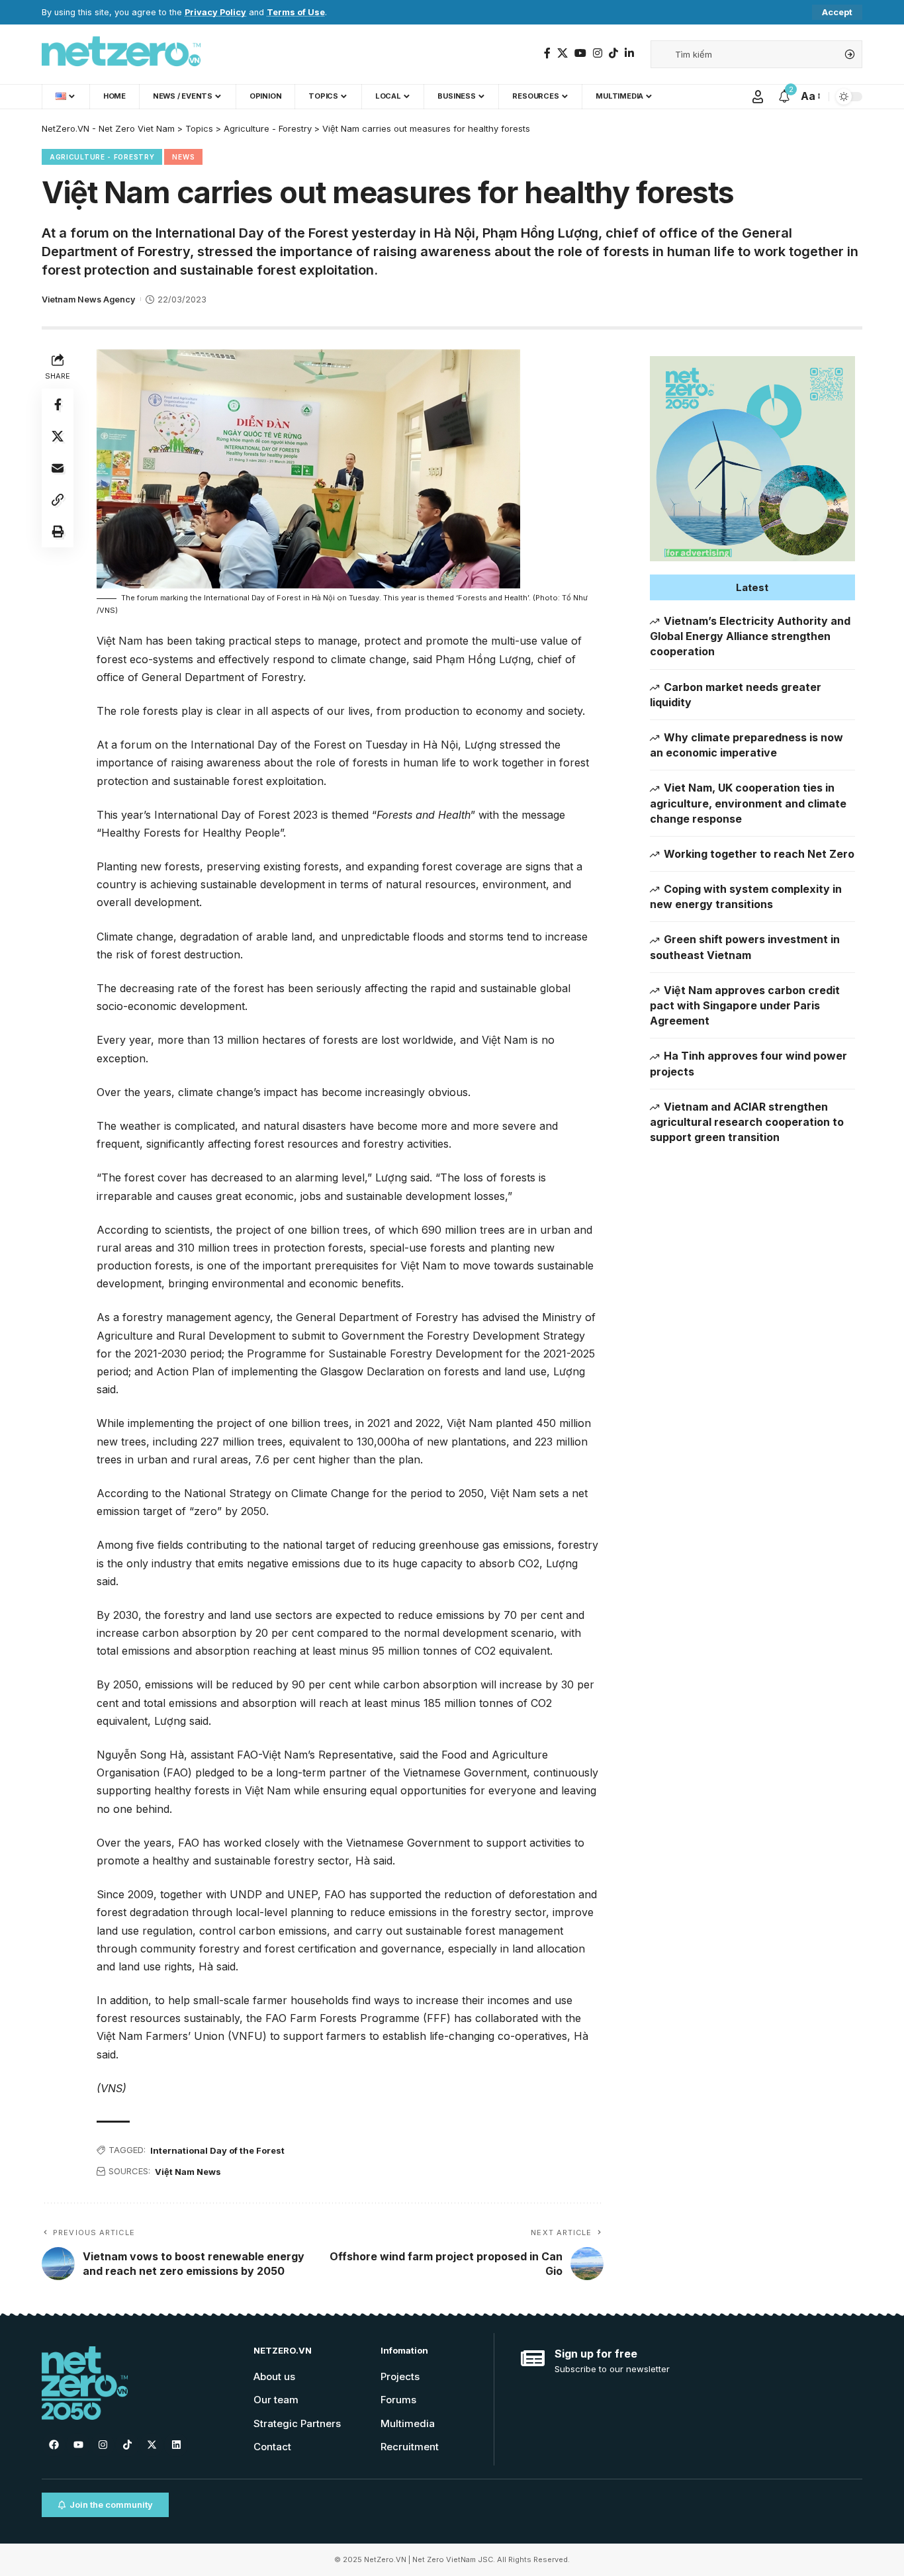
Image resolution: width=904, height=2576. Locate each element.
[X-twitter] (152, 2445)
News (183, 157)
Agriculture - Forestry (102, 157)
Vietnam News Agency (88, 299)
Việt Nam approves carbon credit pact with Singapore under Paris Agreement (745, 1005)
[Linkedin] (176, 2445)
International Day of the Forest (217, 2150)
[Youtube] (78, 2445)
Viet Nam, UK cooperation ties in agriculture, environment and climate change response (748, 803)
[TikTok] (613, 53)
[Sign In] (758, 97)
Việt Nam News (188, 2172)
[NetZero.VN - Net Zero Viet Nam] (121, 54)
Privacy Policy (215, 12)
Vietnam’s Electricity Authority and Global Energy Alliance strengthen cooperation (750, 636)
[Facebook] (547, 53)
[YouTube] (580, 53)
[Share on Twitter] (58, 436)
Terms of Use (296, 12)
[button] (752, 587)
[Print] (58, 531)
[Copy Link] (58, 500)
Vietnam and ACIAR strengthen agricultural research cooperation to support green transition (747, 1122)
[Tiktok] (127, 2445)
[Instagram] (598, 53)
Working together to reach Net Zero (759, 854)
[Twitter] (563, 53)
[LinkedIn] (629, 53)
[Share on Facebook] (58, 404)
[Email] (58, 468)
